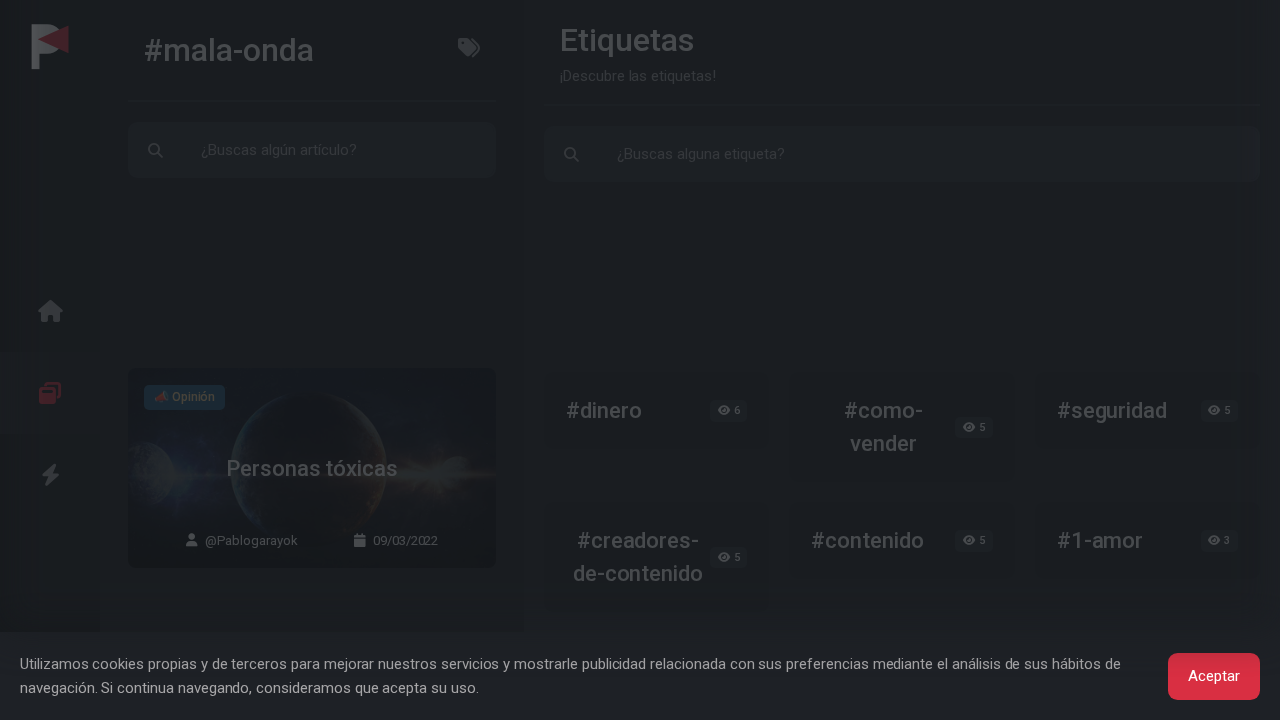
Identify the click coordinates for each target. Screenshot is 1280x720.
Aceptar (1214, 676)
